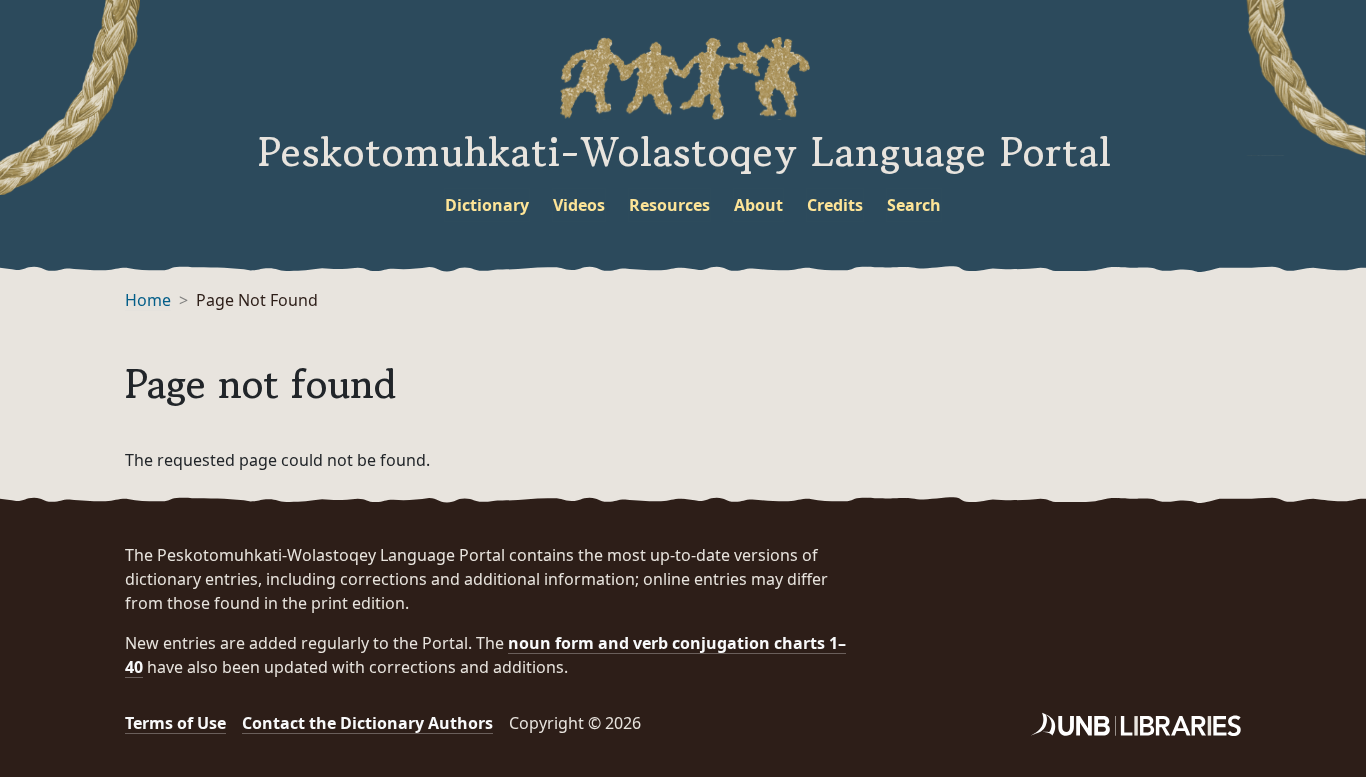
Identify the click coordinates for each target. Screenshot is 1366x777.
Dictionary (487, 205)
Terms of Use (175, 723)
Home (148, 300)
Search (914, 205)
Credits (835, 205)
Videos (579, 205)
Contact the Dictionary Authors (367, 723)
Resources (669, 205)
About (758, 205)
